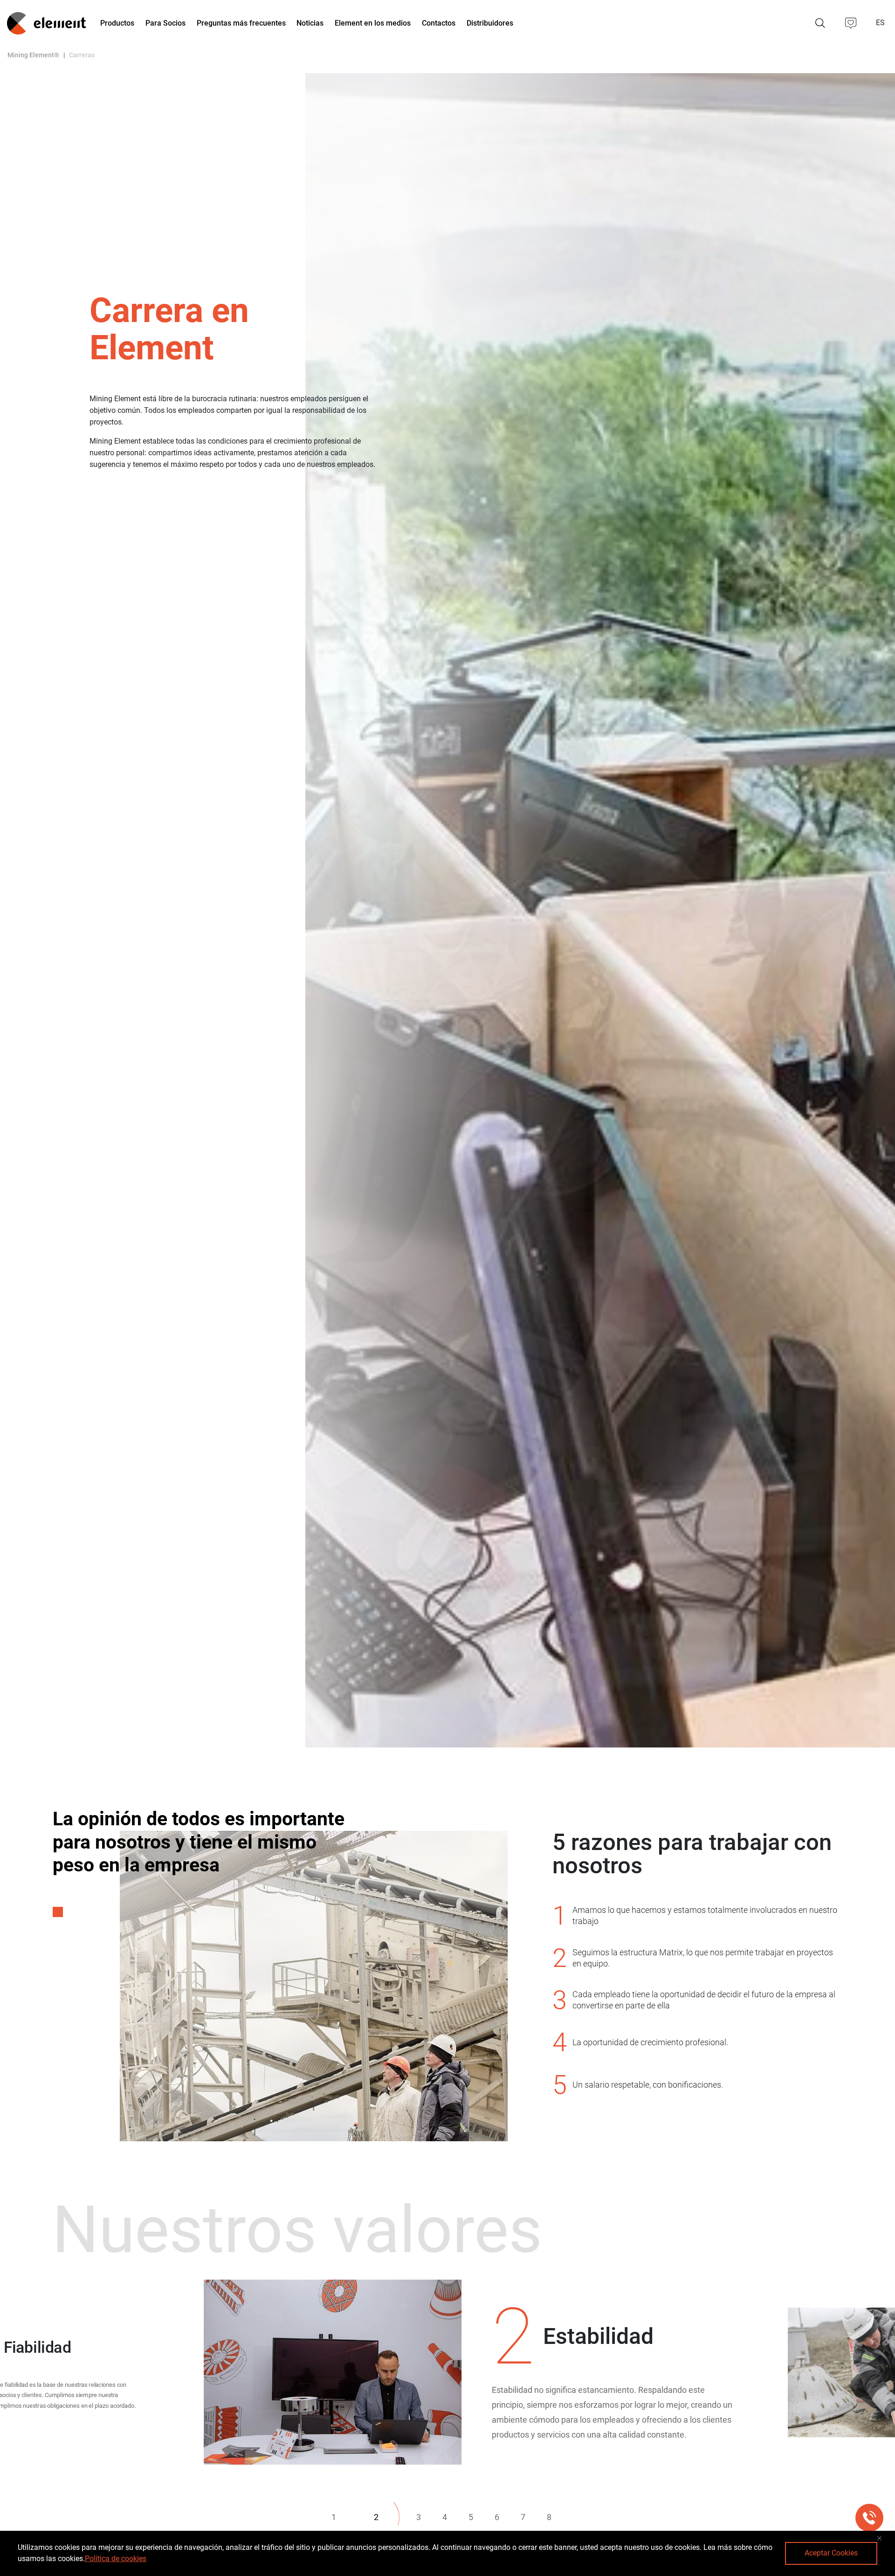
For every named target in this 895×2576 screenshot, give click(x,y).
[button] (851, 23)
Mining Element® (33, 55)
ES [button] (881, 23)
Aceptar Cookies (831, 2553)
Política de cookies (116, 2559)
